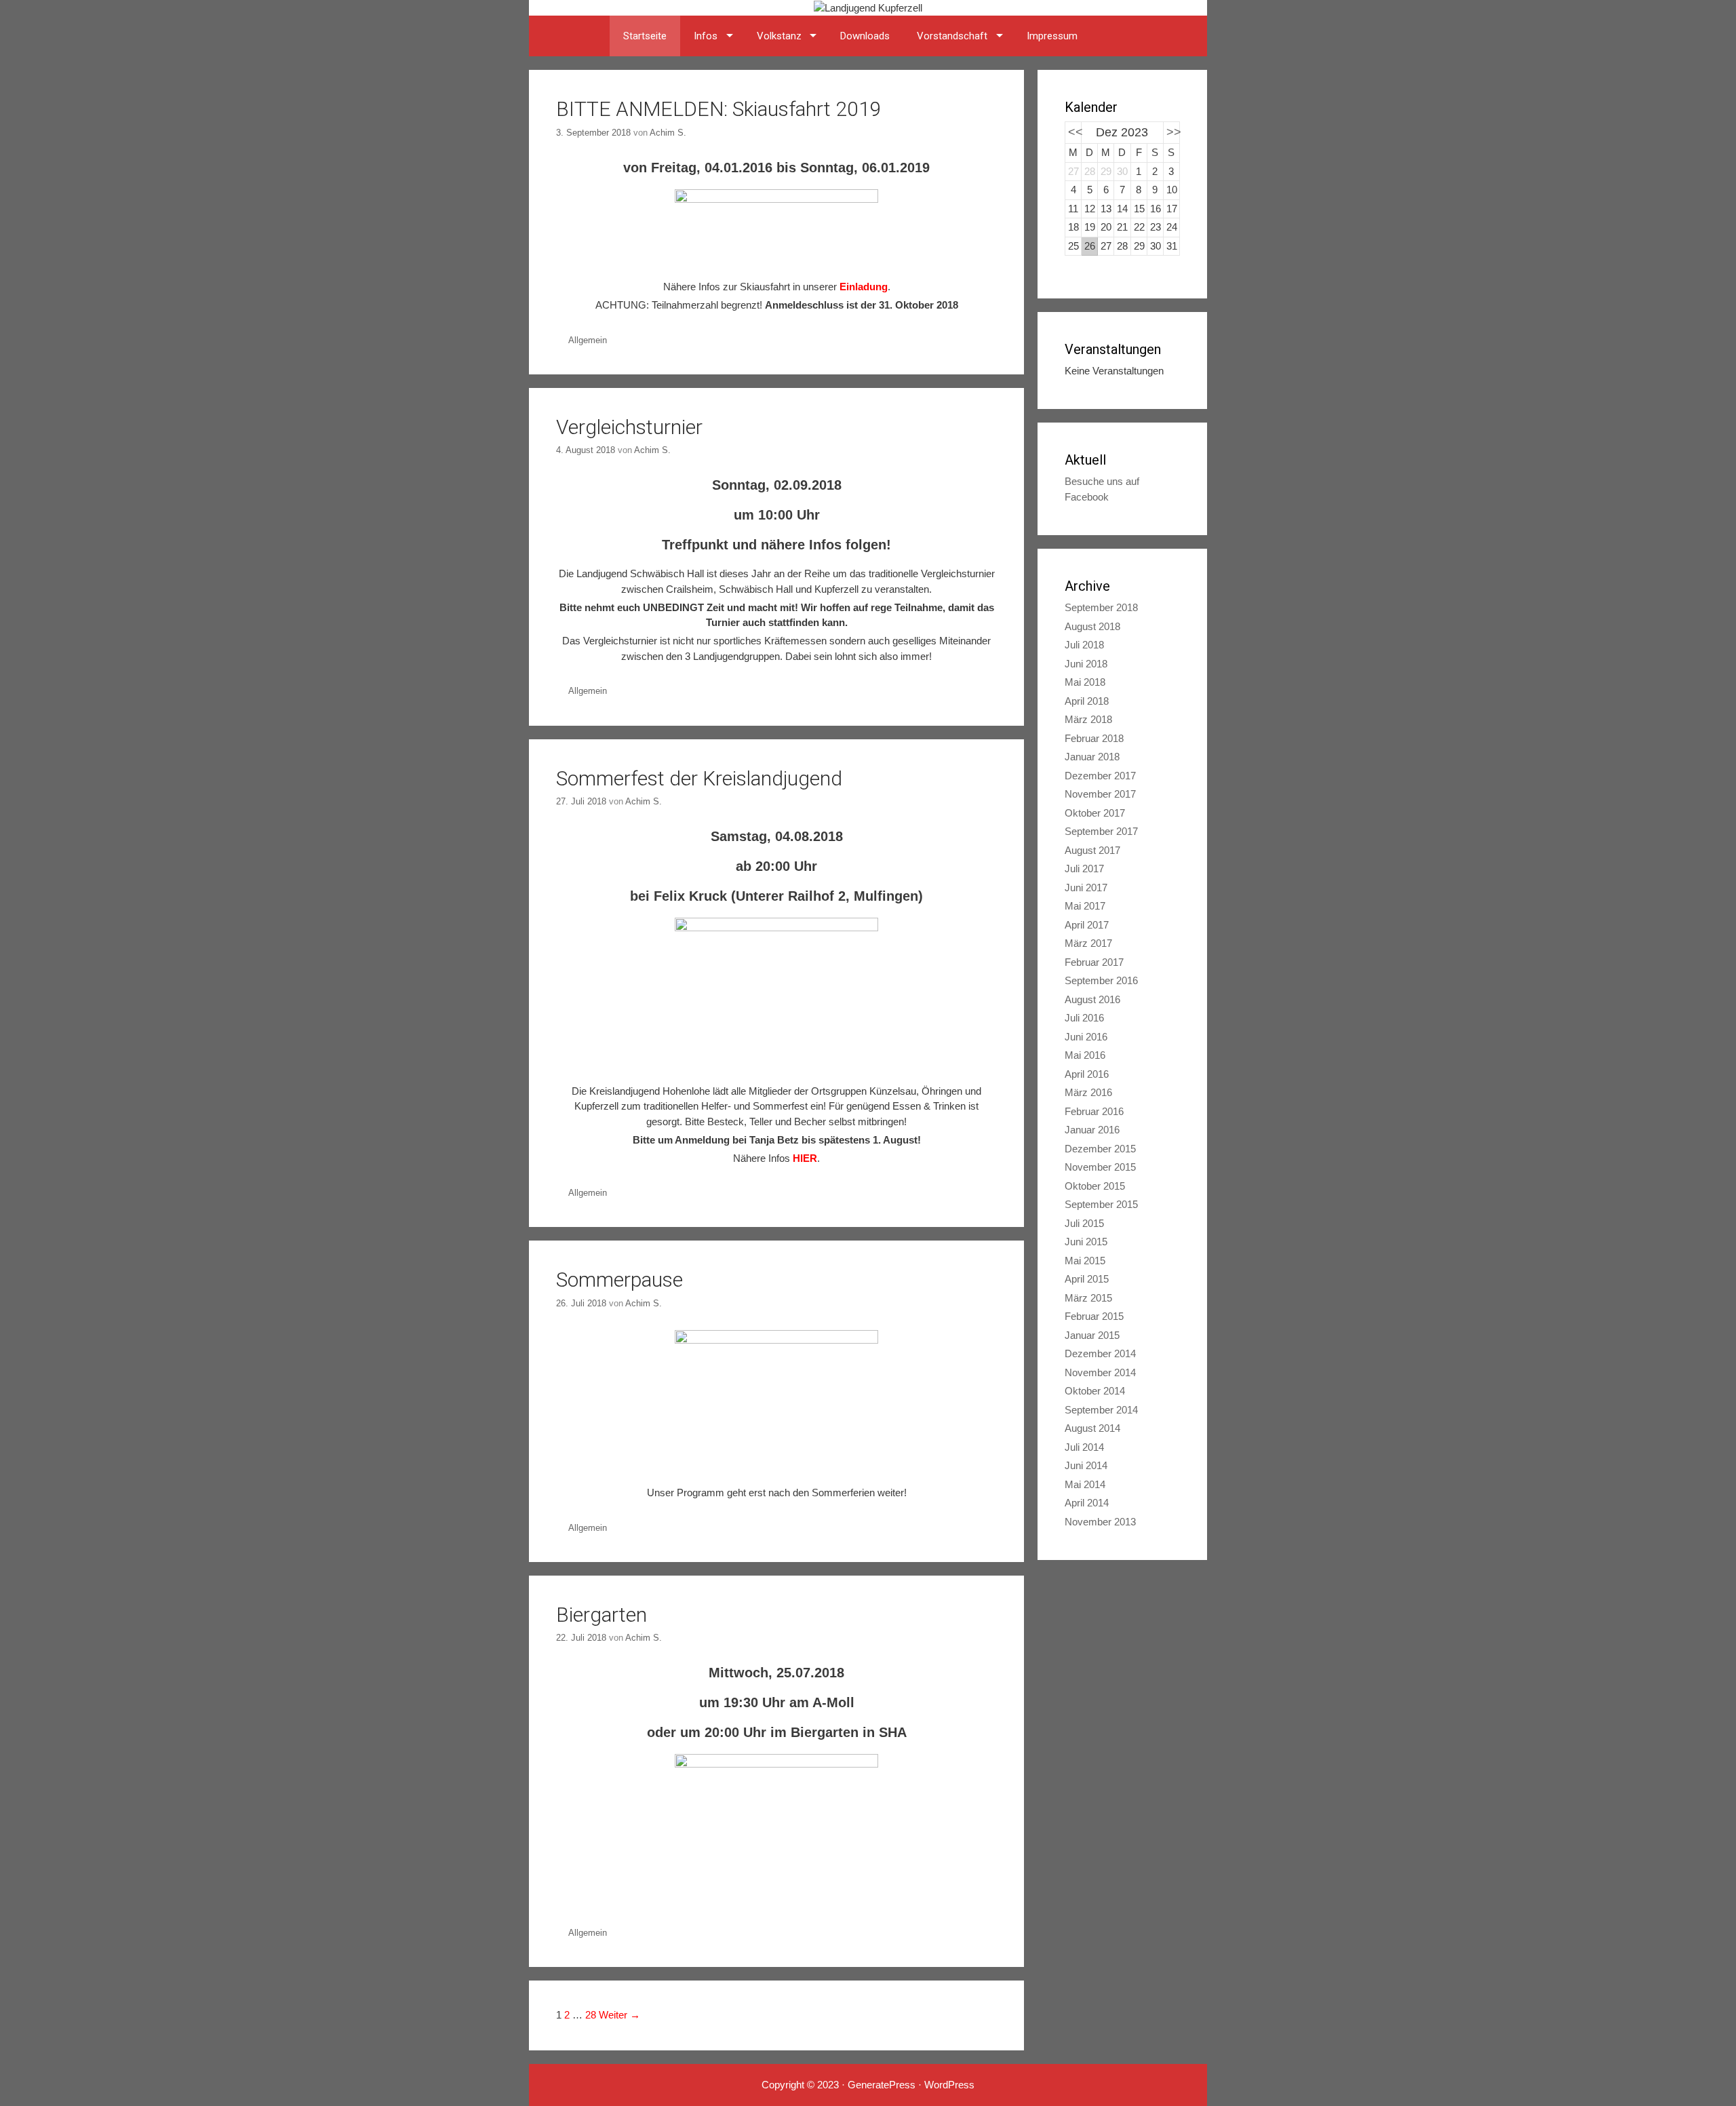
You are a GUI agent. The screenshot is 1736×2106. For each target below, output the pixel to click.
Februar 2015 (1094, 1316)
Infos (706, 36)
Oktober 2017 (1095, 813)
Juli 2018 (1084, 645)
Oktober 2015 (1095, 1186)
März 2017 (1088, 943)
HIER (805, 1158)
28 (591, 2015)
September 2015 (1101, 1204)
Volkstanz (779, 36)
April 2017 (1087, 925)
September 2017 (1101, 831)
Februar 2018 (1094, 738)
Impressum (1052, 36)
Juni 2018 (1086, 664)
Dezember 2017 (1100, 776)
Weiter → (619, 2015)
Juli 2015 (1084, 1223)
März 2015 (1088, 1298)
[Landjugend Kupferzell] (868, 7)
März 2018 (1088, 719)
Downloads (865, 36)
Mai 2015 (1085, 1261)
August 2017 (1092, 850)
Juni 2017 (1086, 888)
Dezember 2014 (1100, 1353)
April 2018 (1087, 701)
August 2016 (1092, 999)
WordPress (949, 2085)
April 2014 (1087, 1503)
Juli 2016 (1084, 1018)
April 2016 (1087, 1074)
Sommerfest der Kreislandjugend (699, 778)
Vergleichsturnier (629, 427)
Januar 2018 (1092, 757)
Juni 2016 (1086, 1037)
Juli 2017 (1084, 869)
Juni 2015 (1086, 1242)
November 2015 (1100, 1167)
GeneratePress (882, 2085)
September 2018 (1101, 607)
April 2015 (1087, 1279)
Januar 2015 (1092, 1335)
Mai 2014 (1085, 1484)
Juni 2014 (1086, 1465)
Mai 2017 (1085, 906)
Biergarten (601, 1615)
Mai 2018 (1085, 682)
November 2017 (1100, 794)
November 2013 (1100, 1522)
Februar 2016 (1094, 1111)
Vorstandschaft (952, 36)
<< (1076, 132)
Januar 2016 (1092, 1130)
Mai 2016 (1085, 1055)
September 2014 (1101, 1410)
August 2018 (1092, 626)
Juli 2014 (1084, 1447)
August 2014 (1092, 1428)
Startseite (645, 36)
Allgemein (588, 340)
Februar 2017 (1094, 962)
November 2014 (1100, 1372)
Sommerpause (619, 1280)
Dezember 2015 (1100, 1149)
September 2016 (1101, 980)
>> (1174, 132)
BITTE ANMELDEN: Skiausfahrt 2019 (719, 109)
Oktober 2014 (1095, 1391)
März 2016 (1088, 1092)
